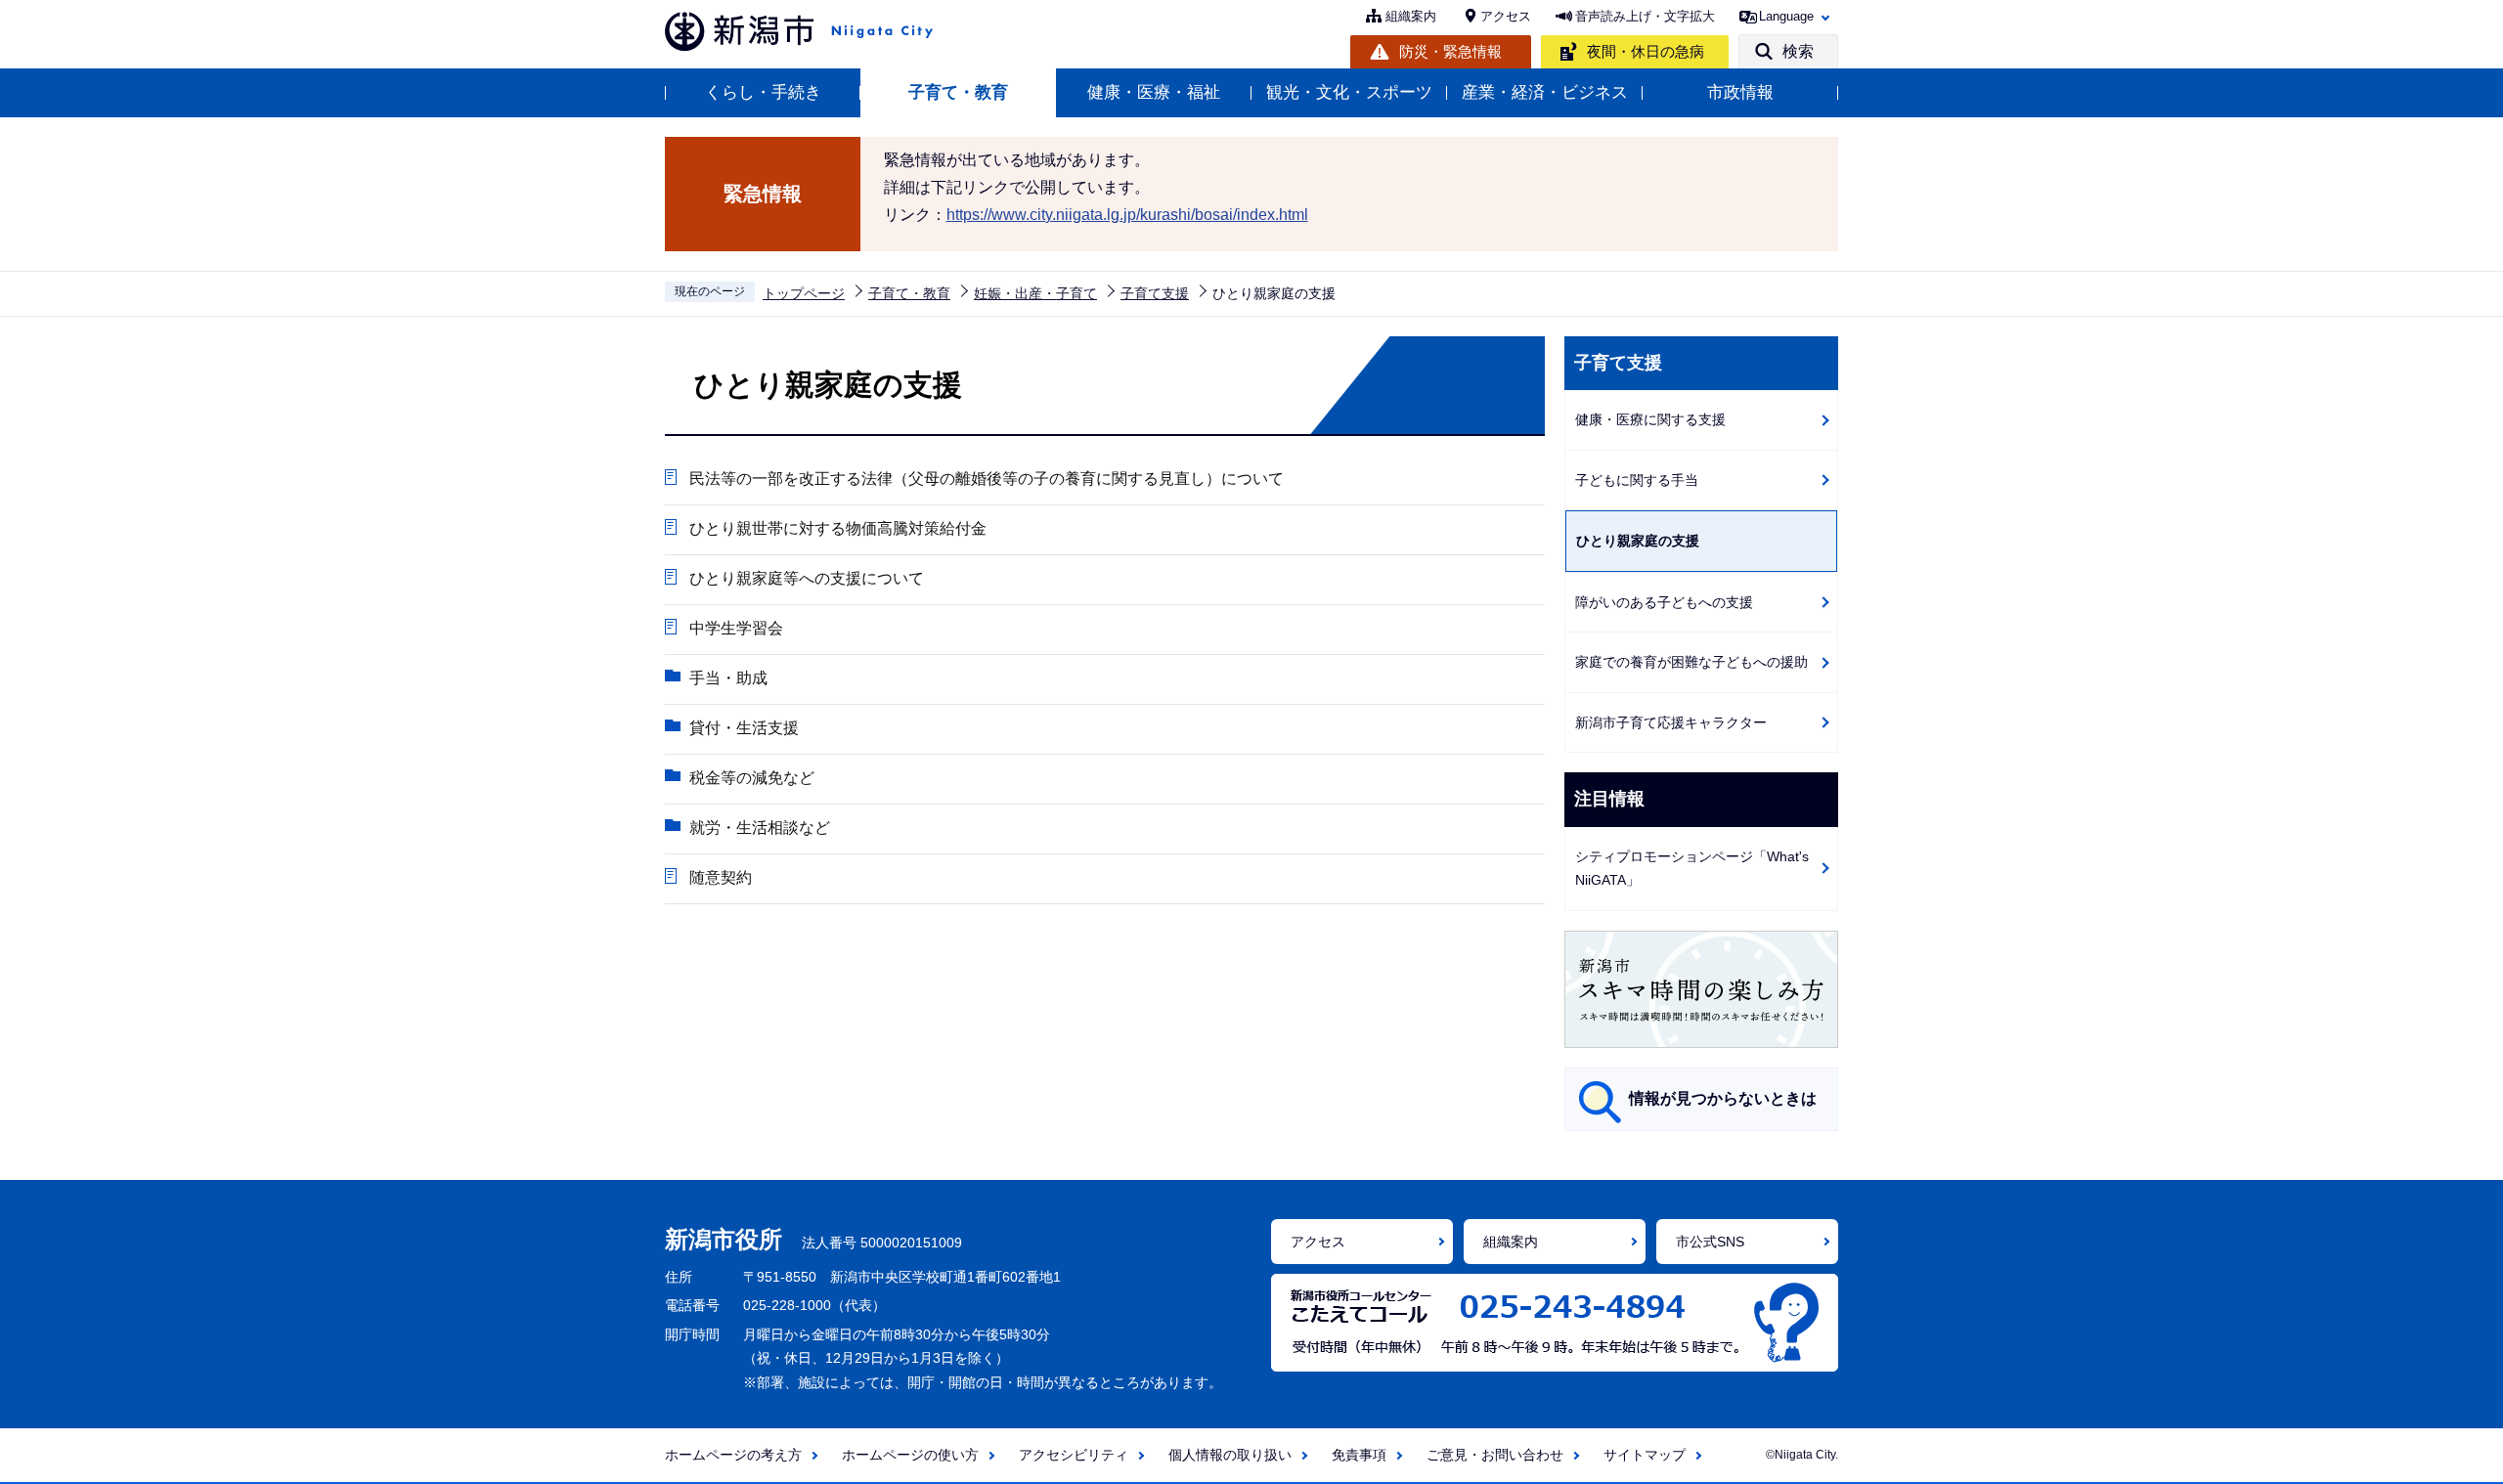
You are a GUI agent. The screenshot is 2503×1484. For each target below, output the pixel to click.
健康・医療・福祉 (1154, 92)
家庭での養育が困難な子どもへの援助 (1691, 662)
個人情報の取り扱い (1230, 1455)
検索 (1798, 51)
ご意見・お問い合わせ (1495, 1455)
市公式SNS (1710, 1242)
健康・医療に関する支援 (1650, 419)
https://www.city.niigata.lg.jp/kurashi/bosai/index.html (1127, 215)
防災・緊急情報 (1450, 51)
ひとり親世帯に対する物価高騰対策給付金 (838, 528)
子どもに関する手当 (1637, 480)
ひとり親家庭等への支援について (807, 578)
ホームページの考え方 (733, 1455)
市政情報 (1740, 92)
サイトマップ (1645, 1455)
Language (1786, 16)
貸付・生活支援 (744, 728)
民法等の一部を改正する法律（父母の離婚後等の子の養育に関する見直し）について (987, 479)
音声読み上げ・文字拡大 (1645, 16)
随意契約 (721, 877)
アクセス (1506, 16)
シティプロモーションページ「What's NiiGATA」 (1692, 869)
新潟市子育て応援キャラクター (1671, 722)
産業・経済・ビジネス (1545, 92)
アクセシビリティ (1074, 1455)
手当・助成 (728, 678)
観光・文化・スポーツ (1349, 92)
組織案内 (1411, 16)
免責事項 (1359, 1455)
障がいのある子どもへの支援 (1664, 602)
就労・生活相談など (760, 828)
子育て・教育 (958, 92)
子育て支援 (1155, 293)
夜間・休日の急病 (1646, 51)
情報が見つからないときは (1723, 1098)
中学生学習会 (736, 628)
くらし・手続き (763, 92)
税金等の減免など (752, 778)
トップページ (804, 293)
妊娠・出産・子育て (1035, 293)
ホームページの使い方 (910, 1455)
